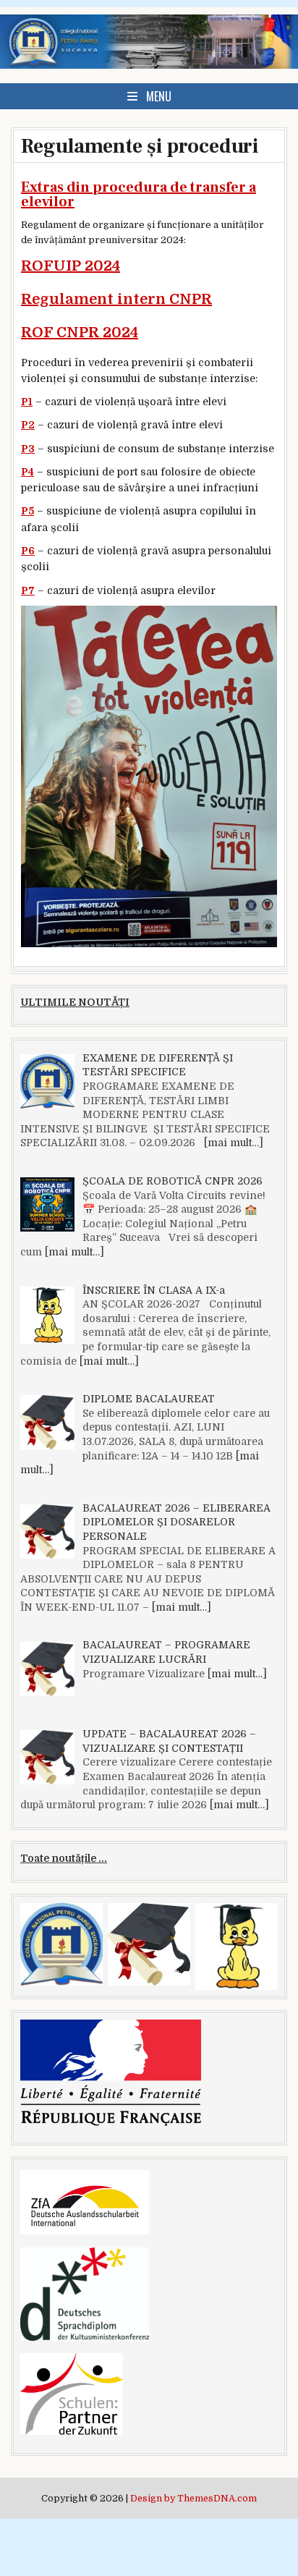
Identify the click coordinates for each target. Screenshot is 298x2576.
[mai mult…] (234, 1143)
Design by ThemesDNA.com (193, 2499)
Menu (159, 96)
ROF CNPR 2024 (80, 332)
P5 (27, 511)
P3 (28, 449)
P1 (27, 402)
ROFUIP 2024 (71, 266)
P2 (28, 425)
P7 (28, 590)
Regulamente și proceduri (140, 146)
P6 (28, 551)
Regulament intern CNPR (116, 299)
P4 (27, 472)
